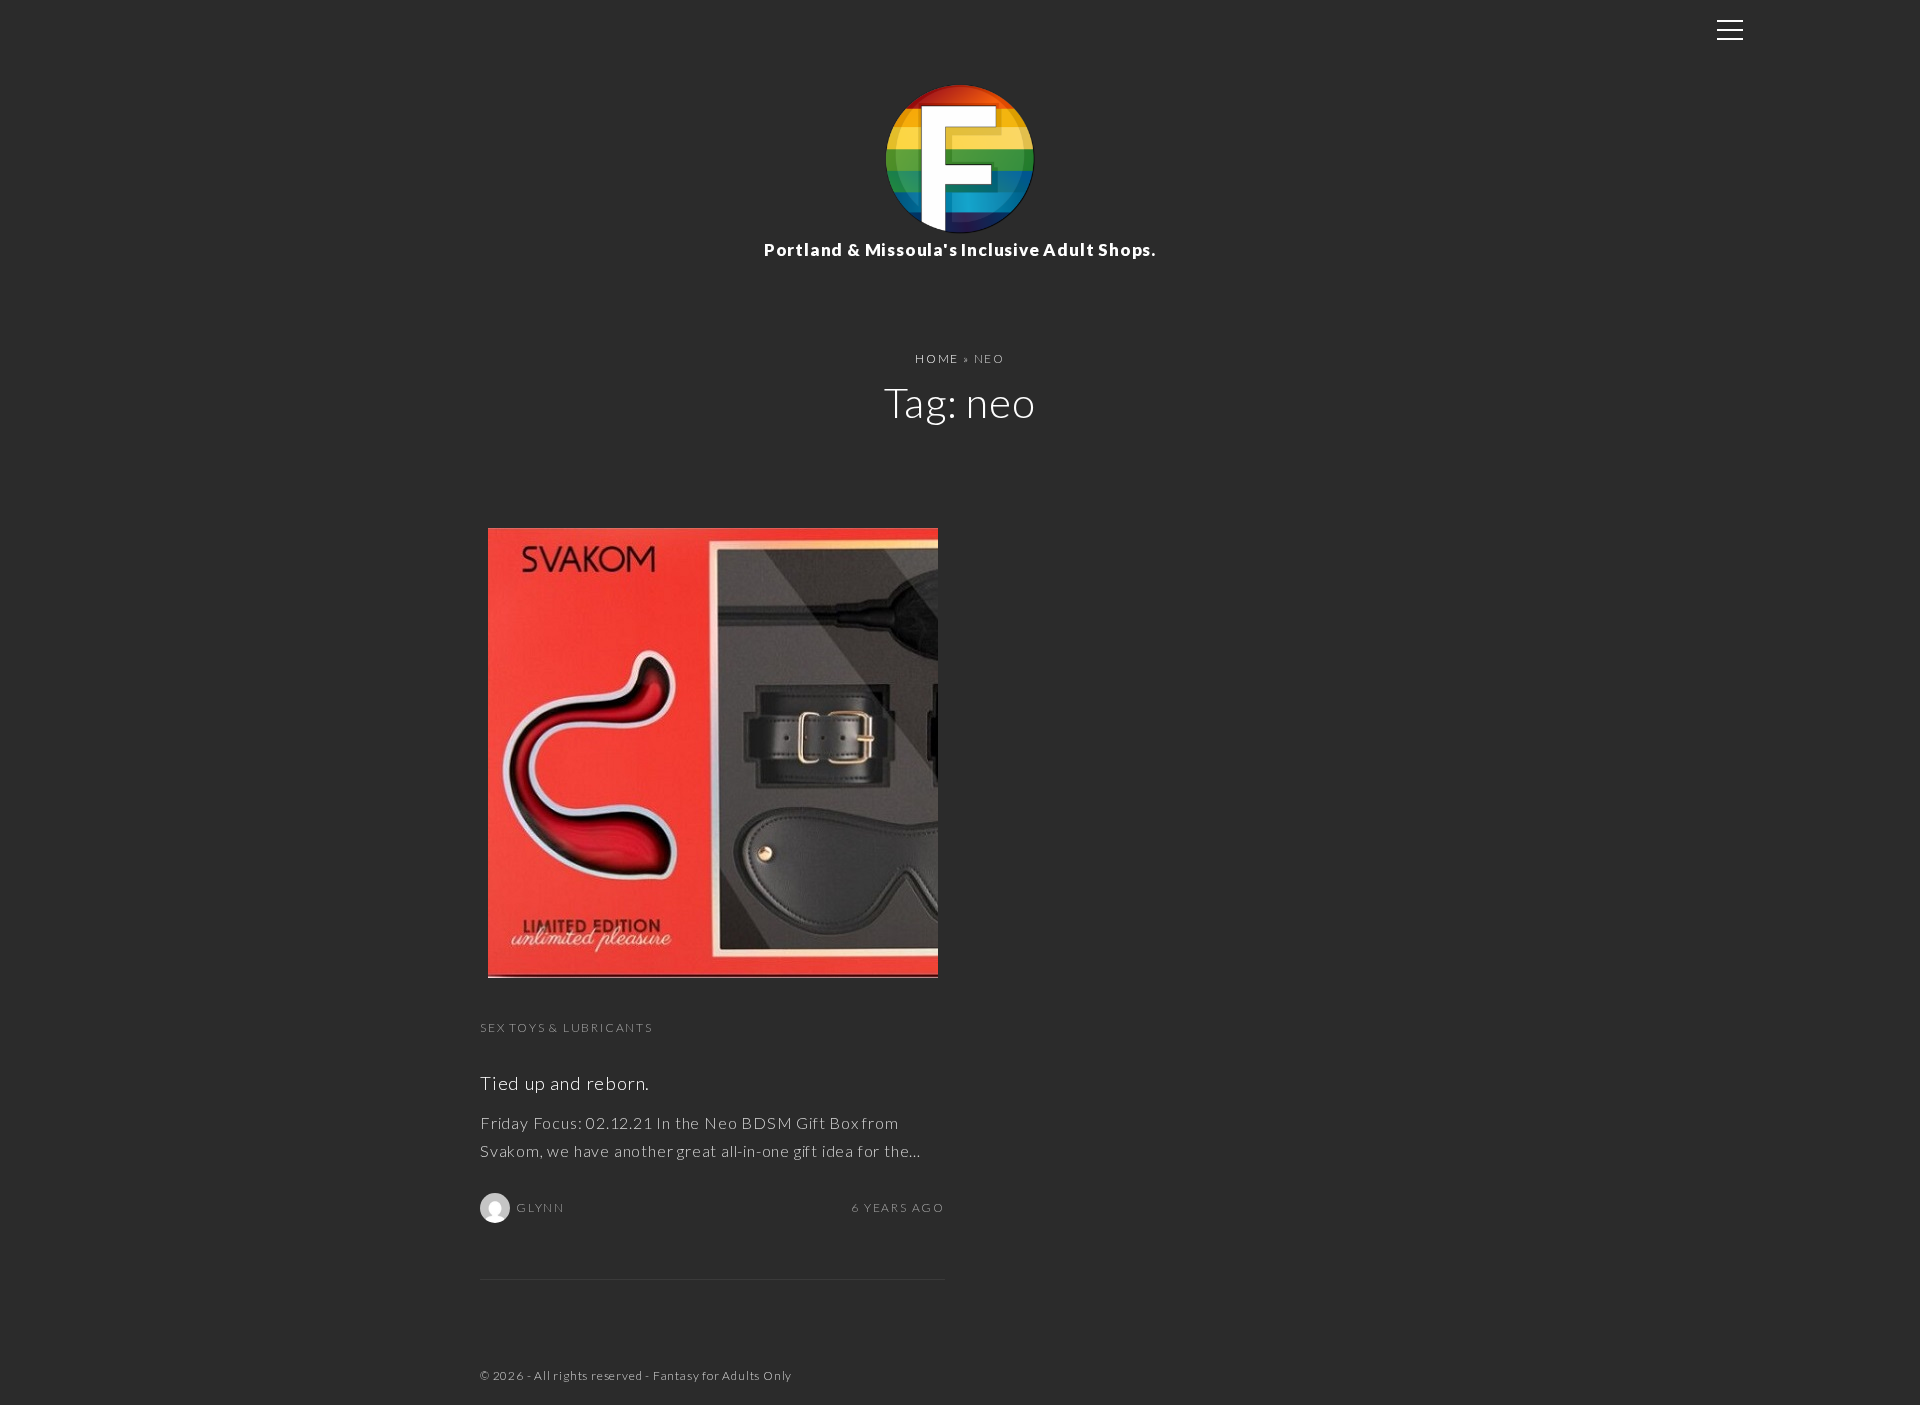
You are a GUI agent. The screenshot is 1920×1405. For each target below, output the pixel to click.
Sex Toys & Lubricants (566, 1027)
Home (937, 358)
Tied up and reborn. (565, 1083)
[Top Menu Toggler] (1730, 30)
